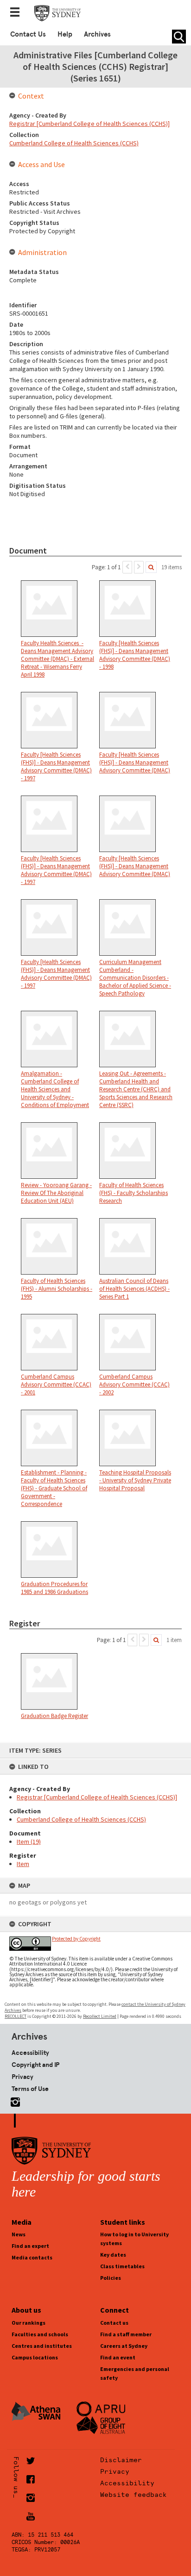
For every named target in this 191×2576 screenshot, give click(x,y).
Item (23, 1864)
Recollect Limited (100, 2016)
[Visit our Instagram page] (13, 2100)
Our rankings (29, 2323)
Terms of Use (30, 2089)
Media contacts (32, 2257)
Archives (97, 34)
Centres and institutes (42, 2346)
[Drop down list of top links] (18, 13)
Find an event (118, 2357)
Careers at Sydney (124, 2346)
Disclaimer (121, 2460)
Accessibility (30, 2053)
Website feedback (134, 2495)
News (19, 2234)
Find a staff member (126, 2334)
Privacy (22, 2077)
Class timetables (122, 2266)
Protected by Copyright (76, 1939)
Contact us (114, 2323)
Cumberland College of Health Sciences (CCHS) (81, 1819)
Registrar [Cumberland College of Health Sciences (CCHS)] (97, 1797)
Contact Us (28, 34)
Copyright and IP (35, 2065)
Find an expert (30, 2246)
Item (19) (29, 1842)
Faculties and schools (40, 2334)
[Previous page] (127, 567)
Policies (111, 2278)
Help (65, 34)
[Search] (151, 567)
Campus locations (35, 2357)
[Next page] (139, 567)
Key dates (113, 2255)
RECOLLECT (16, 2016)
